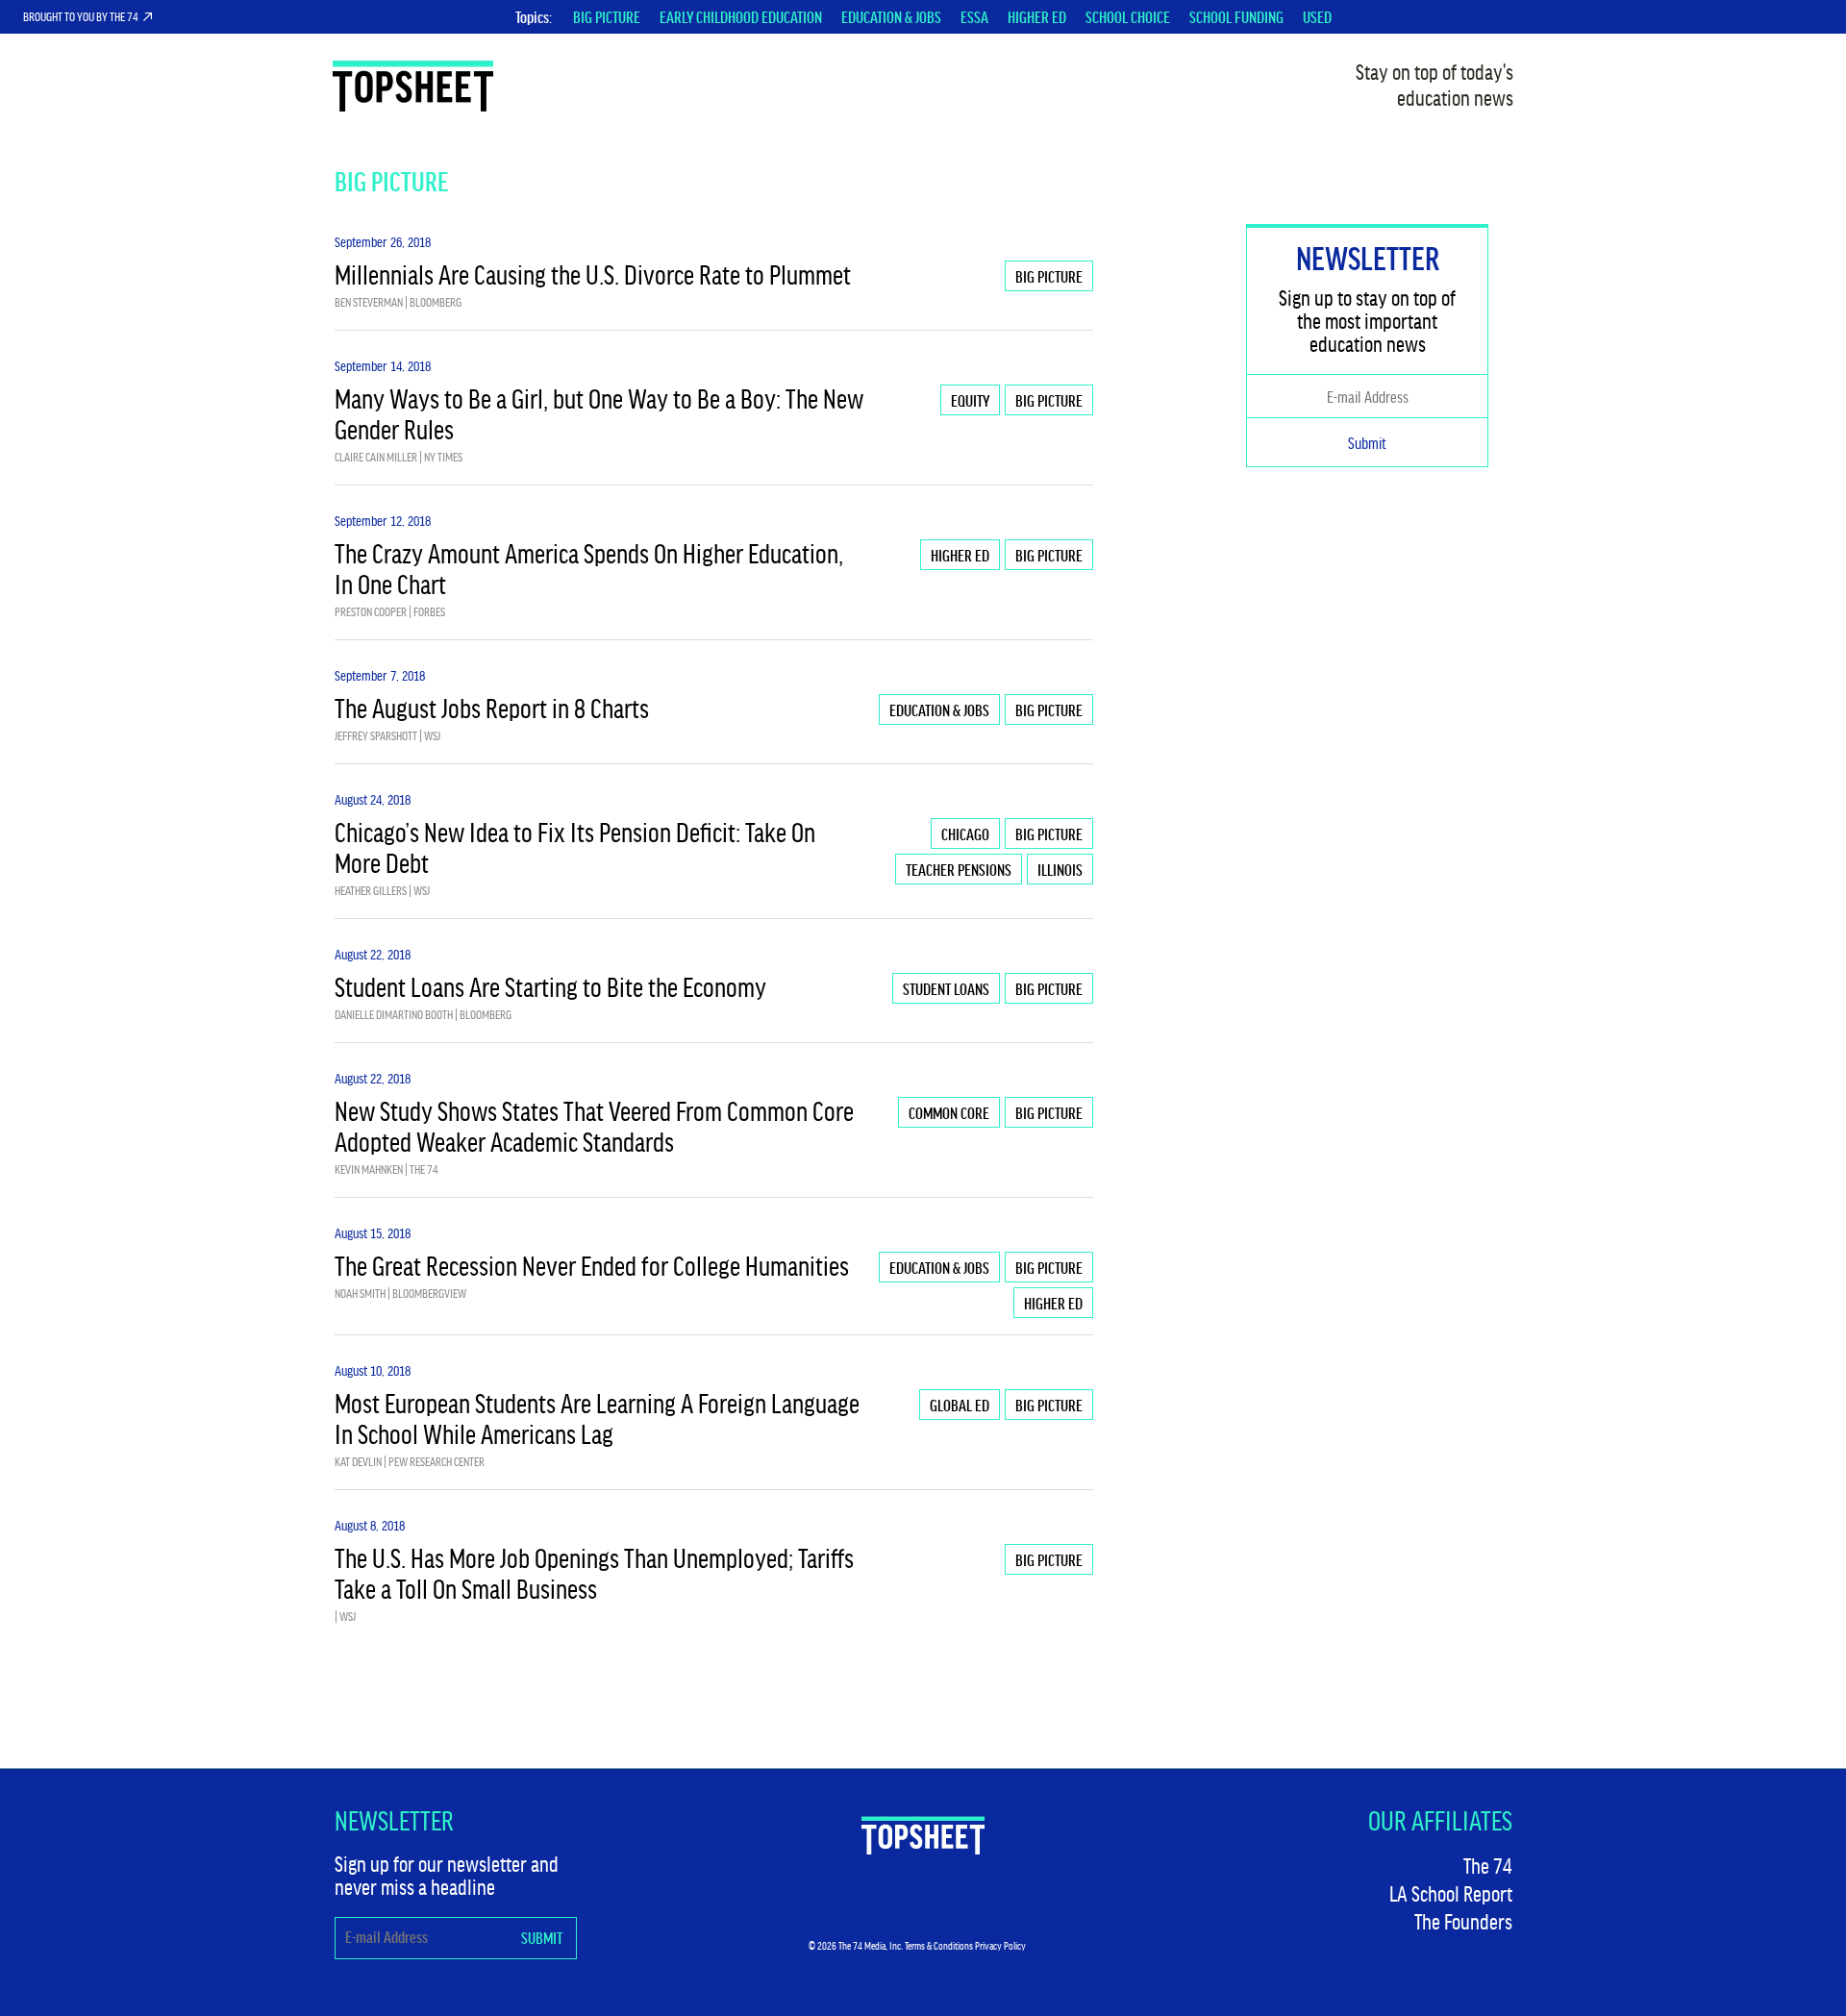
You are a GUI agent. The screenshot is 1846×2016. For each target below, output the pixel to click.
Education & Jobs (891, 16)
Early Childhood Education (741, 16)
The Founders (1463, 1921)
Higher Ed (1037, 16)
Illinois (1060, 869)
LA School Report (1451, 1893)
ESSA (974, 16)
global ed (960, 1405)
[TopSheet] (923, 1835)
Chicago (965, 834)
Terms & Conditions (939, 1945)
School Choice (1128, 16)
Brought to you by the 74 (81, 16)
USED (1317, 16)
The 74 (1488, 1865)
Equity (970, 400)
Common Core (949, 1112)
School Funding (1236, 16)
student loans (946, 988)
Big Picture (607, 16)
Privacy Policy (1000, 1945)
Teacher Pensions (959, 869)
